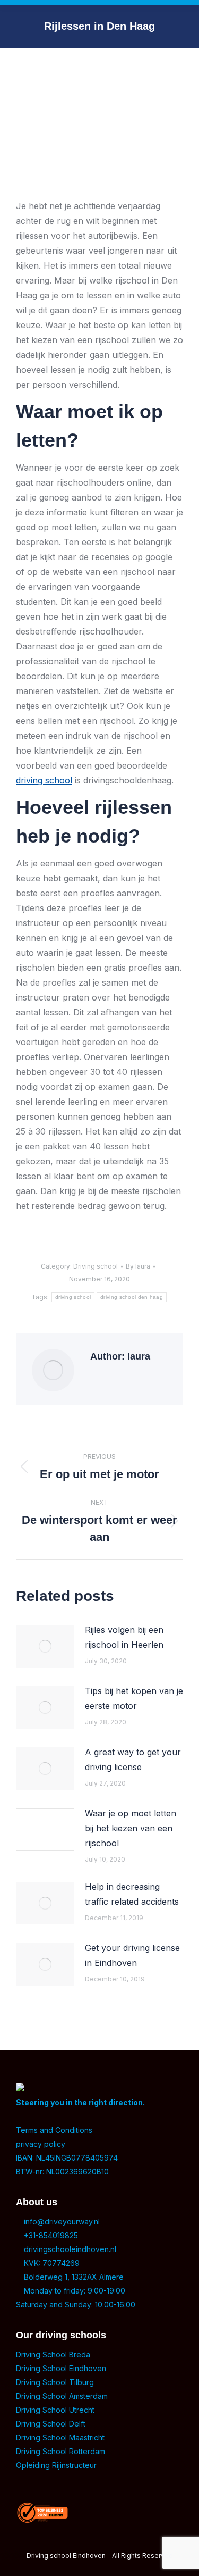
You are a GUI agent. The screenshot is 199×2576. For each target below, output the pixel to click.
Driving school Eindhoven (66, 2556)
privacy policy (41, 2144)
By (138, 1266)
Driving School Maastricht (60, 2437)
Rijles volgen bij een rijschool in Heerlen (124, 1637)
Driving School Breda (53, 2354)
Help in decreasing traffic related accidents (132, 1894)
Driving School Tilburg (55, 2382)
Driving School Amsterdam (62, 2396)
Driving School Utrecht (55, 2410)
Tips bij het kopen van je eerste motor (134, 1698)
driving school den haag (132, 1297)
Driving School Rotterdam (60, 2451)
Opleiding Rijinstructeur (56, 2465)
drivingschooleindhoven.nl (69, 2249)
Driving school (96, 1266)
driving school (44, 780)
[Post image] (45, 1646)
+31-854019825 (50, 2235)
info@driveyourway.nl (61, 2221)
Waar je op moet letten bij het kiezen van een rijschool (131, 1828)
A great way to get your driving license (133, 1760)
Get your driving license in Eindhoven (132, 1955)
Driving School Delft (51, 2424)
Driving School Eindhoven (61, 2368)
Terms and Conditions (54, 2130)
